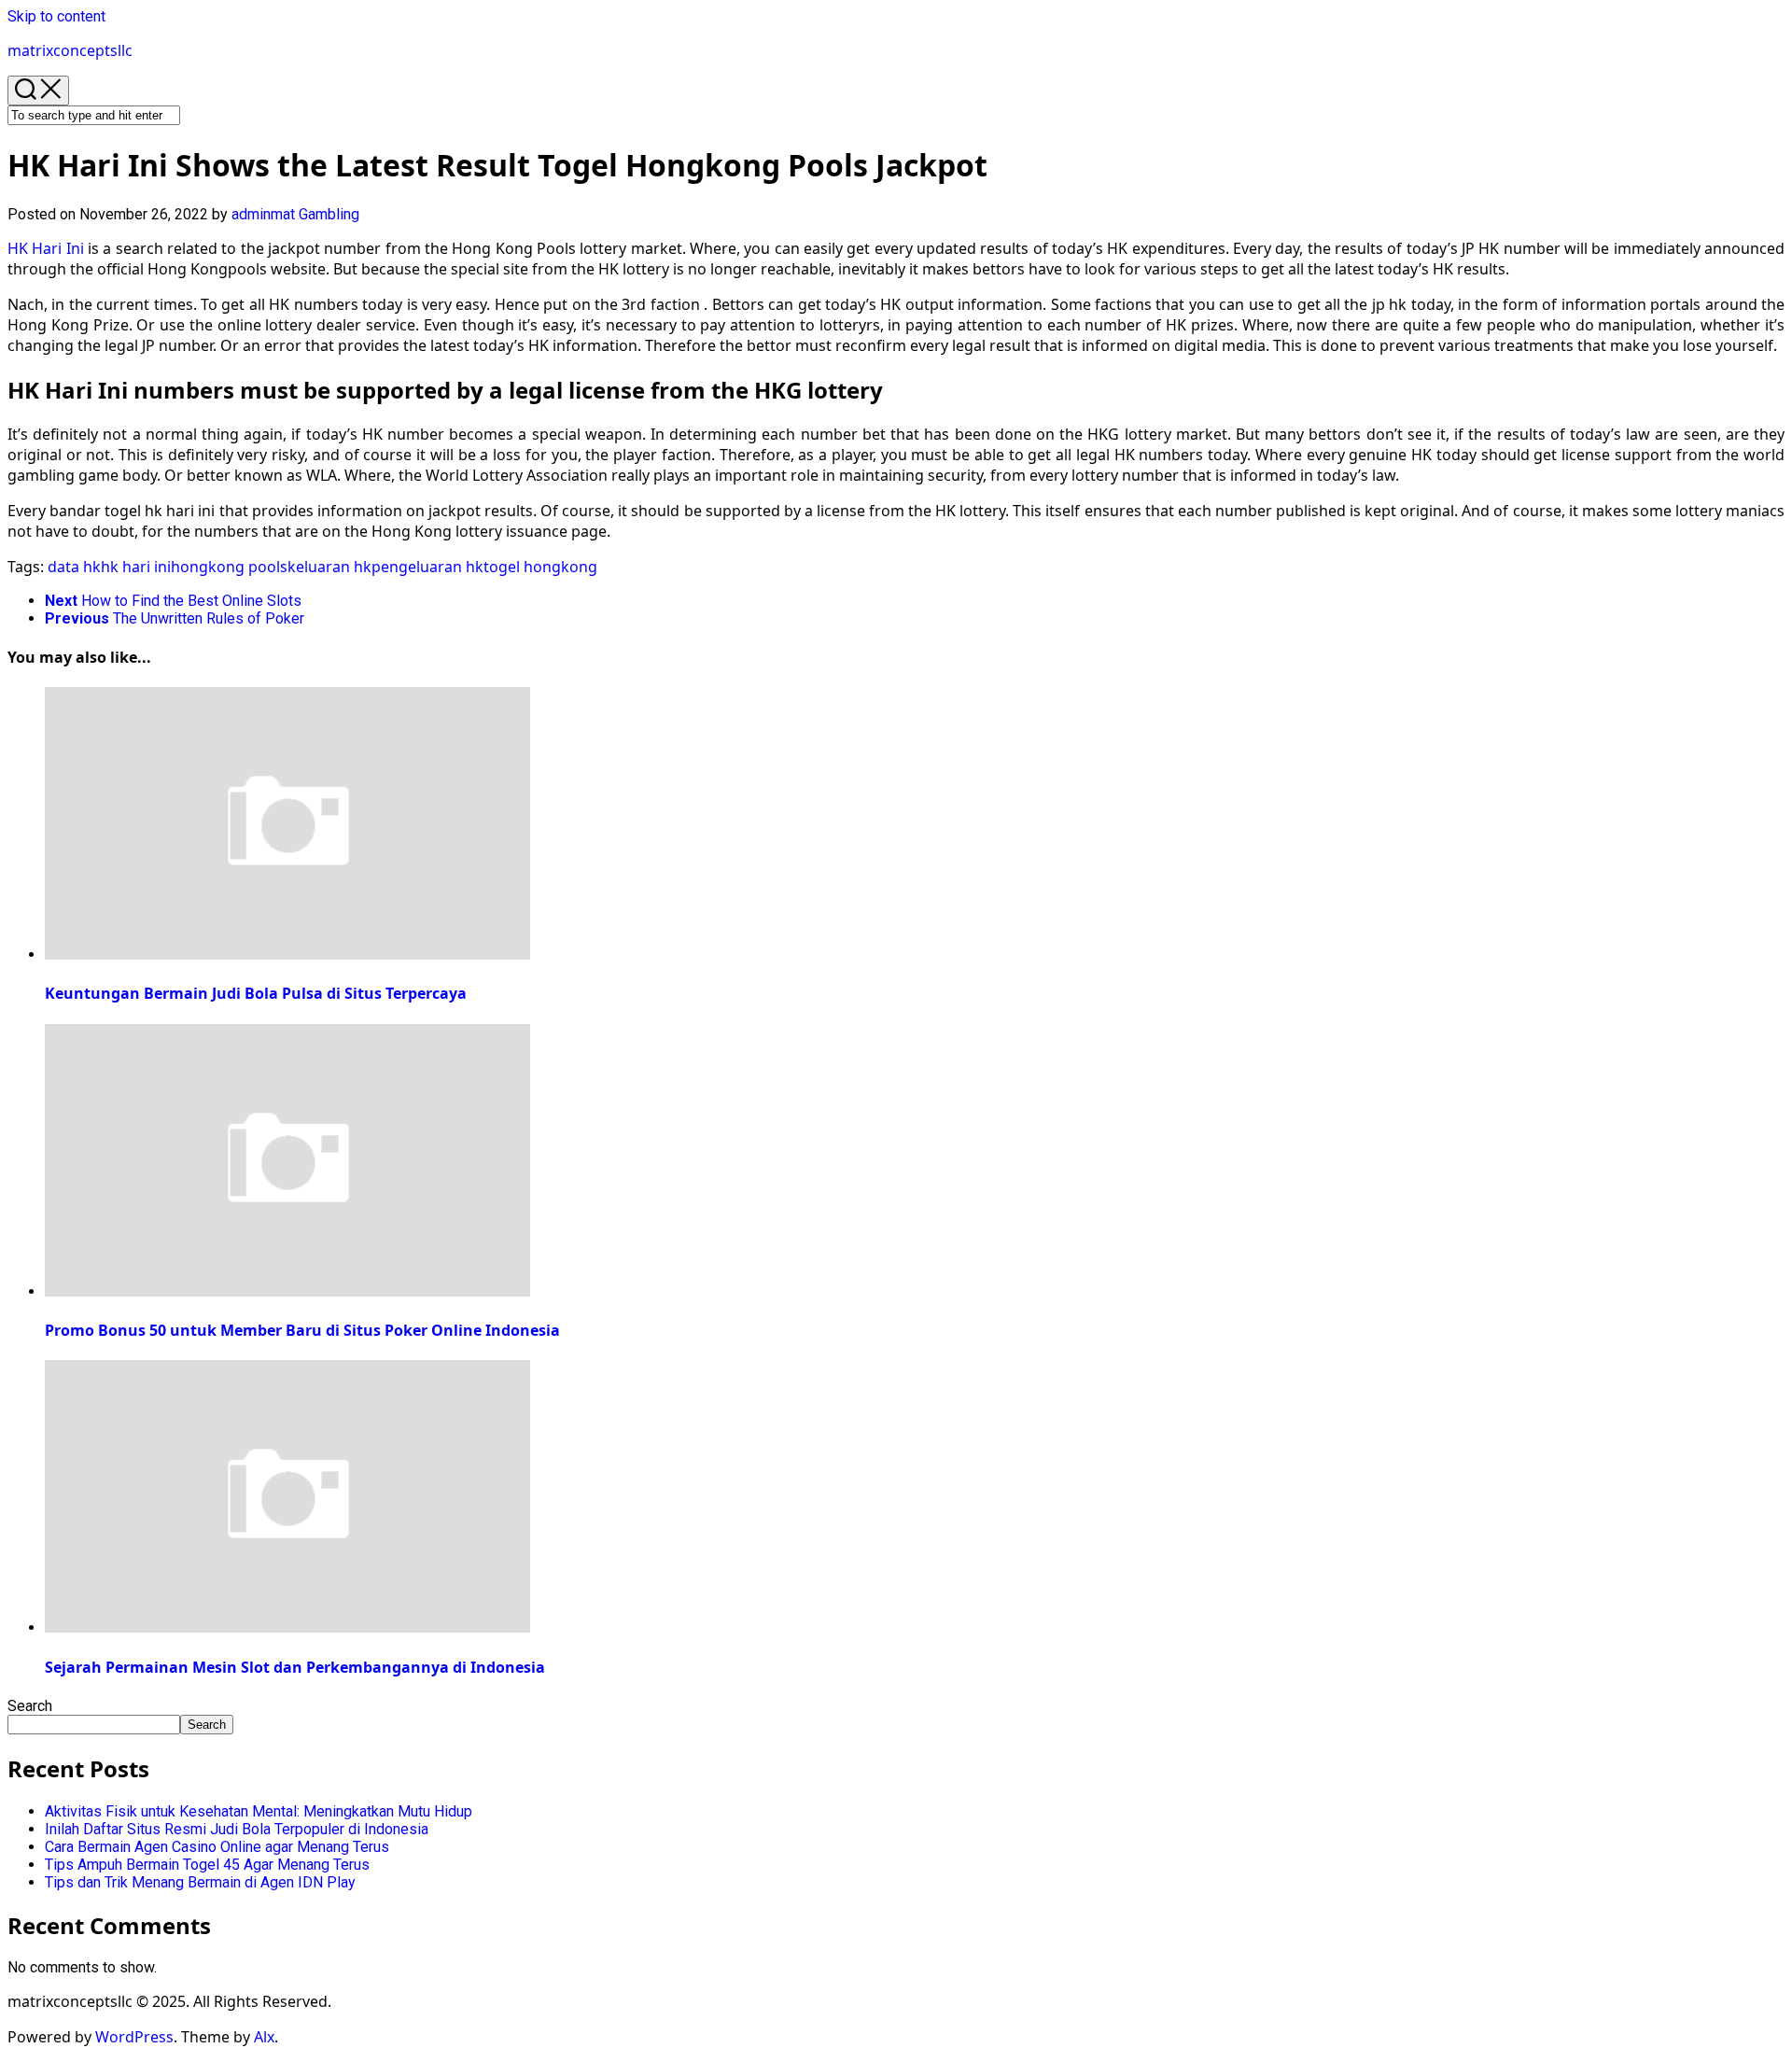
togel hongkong (540, 567)
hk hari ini (136, 567)
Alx (264, 2037)
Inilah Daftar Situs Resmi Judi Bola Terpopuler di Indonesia (237, 1829)
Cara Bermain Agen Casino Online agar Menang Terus (217, 1847)
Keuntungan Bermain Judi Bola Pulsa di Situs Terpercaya (256, 993)
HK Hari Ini (46, 248)
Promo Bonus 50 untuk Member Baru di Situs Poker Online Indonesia (302, 1330)
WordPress (134, 2037)
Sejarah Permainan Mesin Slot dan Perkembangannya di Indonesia (295, 1667)
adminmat (263, 214)
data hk (74, 567)
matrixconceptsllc (70, 50)
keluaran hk (329, 567)
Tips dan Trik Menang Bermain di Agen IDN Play (200, 1882)
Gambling (329, 214)
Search (30, 1706)
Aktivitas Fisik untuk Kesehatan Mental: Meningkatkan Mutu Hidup (259, 1811)
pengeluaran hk (427, 567)
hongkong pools (229, 567)
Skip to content (56, 16)
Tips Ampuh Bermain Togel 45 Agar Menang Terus (207, 1865)
